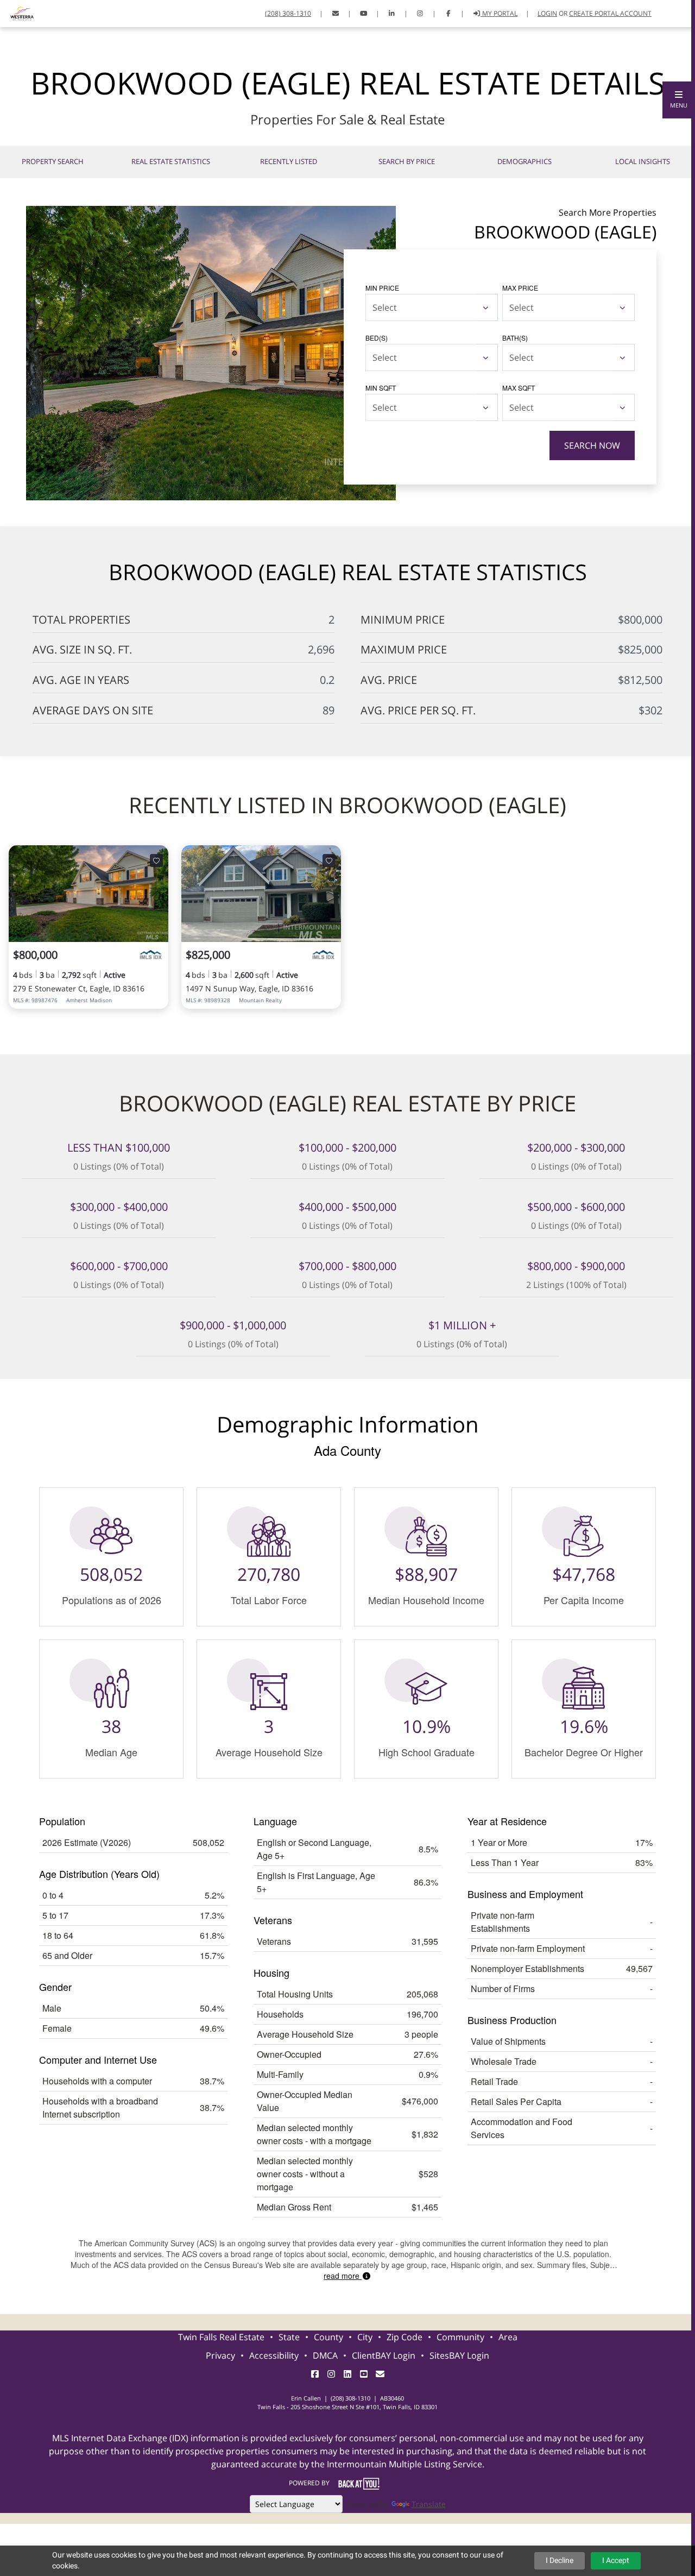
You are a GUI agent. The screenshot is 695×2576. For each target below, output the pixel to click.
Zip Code (405, 2337)
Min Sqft (381, 388)
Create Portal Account (610, 13)
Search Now (592, 445)
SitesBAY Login (459, 2355)
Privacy (220, 2355)
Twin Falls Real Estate (221, 2337)
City (365, 2337)
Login (547, 13)
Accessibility (274, 2355)
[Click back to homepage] (18, 12)
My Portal (499, 13)
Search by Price (407, 161)
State (289, 2337)
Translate (429, 2504)
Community (460, 2337)
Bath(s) (515, 338)
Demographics (525, 161)
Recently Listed (289, 161)
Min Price (382, 288)
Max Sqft (519, 388)
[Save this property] (156, 860)
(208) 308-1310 (288, 13)
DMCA (325, 2355)
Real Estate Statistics (171, 161)
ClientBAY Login (384, 2355)
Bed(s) (377, 338)
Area (508, 2337)
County (328, 2337)
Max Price (520, 288)
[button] (679, 100)
